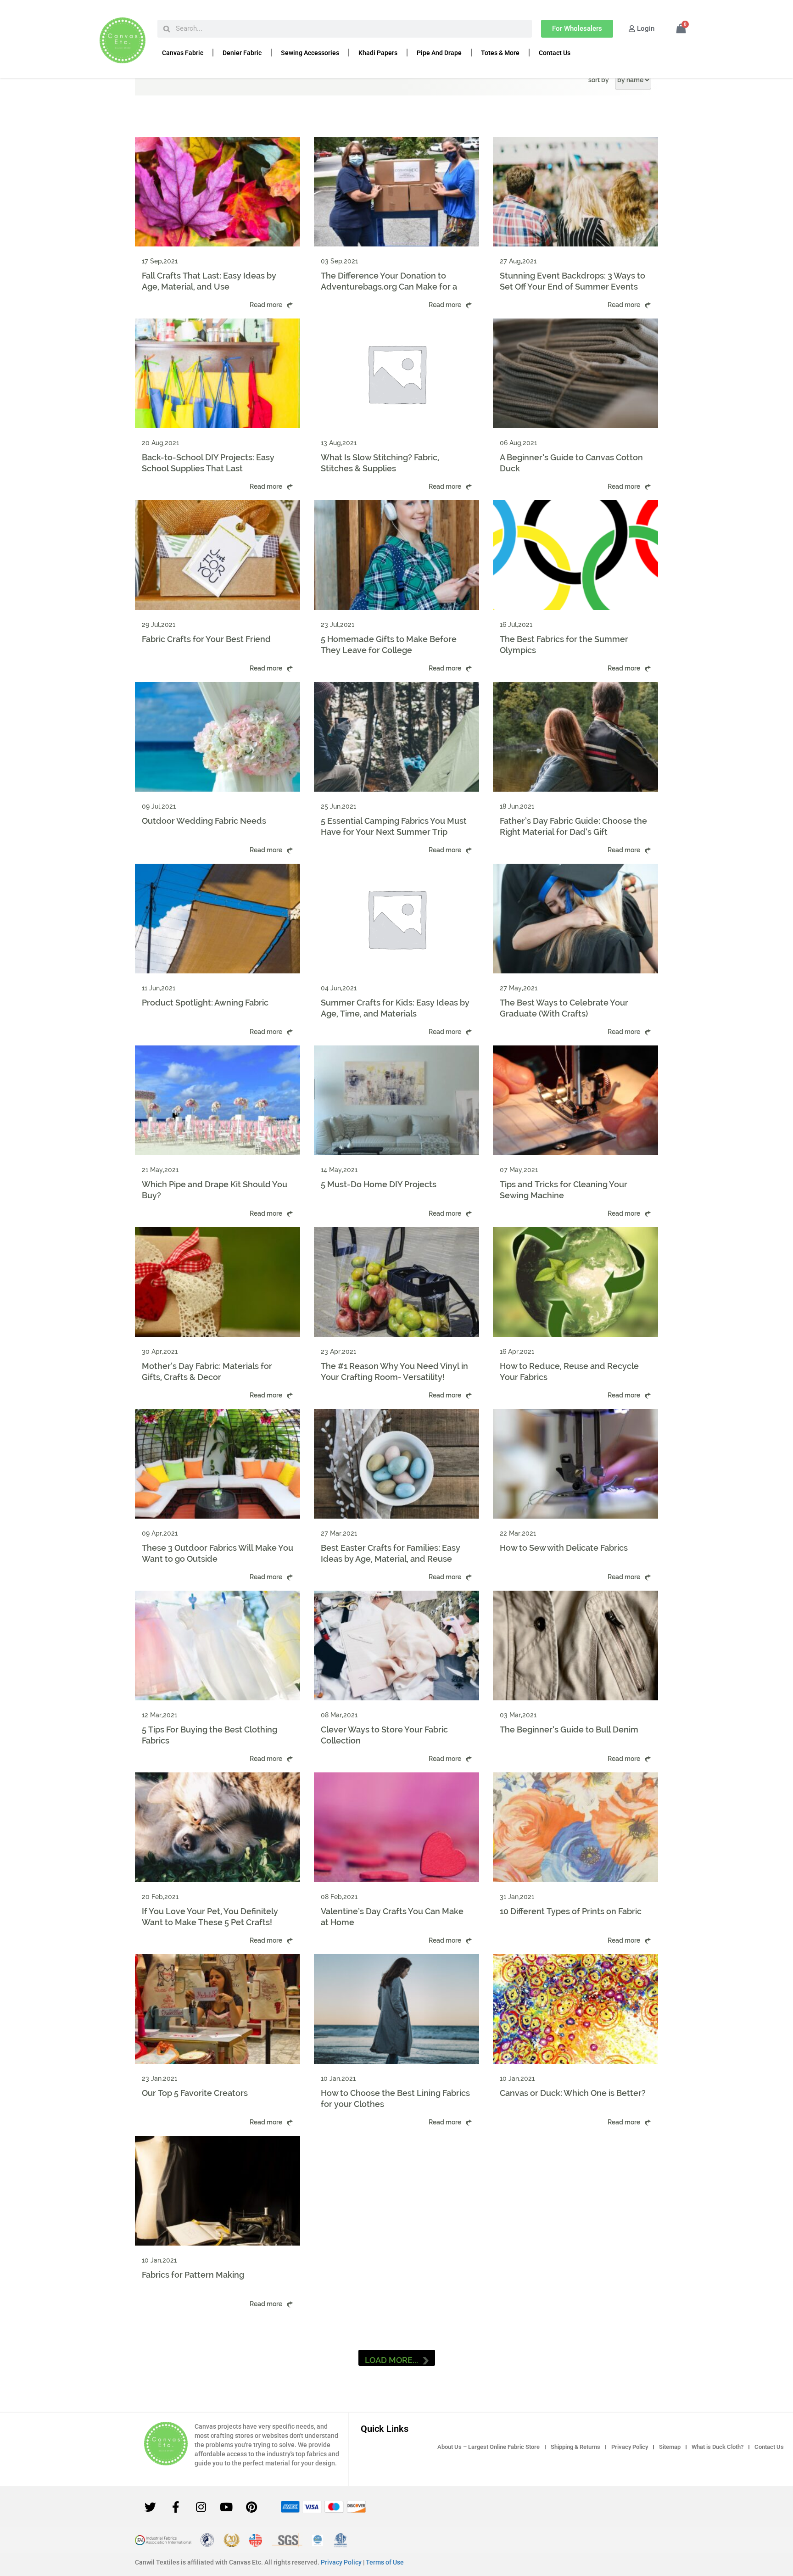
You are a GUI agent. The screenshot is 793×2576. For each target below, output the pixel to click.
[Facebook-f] (176, 2507)
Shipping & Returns (575, 2447)
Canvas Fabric (183, 53)
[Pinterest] (251, 2507)
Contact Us (555, 53)
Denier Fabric (242, 53)
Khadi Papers (378, 53)
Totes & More (500, 53)
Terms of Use (385, 2562)
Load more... (391, 2360)
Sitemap (670, 2447)
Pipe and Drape (439, 53)
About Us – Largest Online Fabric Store (489, 2447)
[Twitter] (151, 2507)
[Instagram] (201, 2507)
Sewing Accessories (310, 53)
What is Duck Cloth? (718, 2447)
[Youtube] (226, 2507)
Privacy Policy (630, 2447)
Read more (266, 305)
